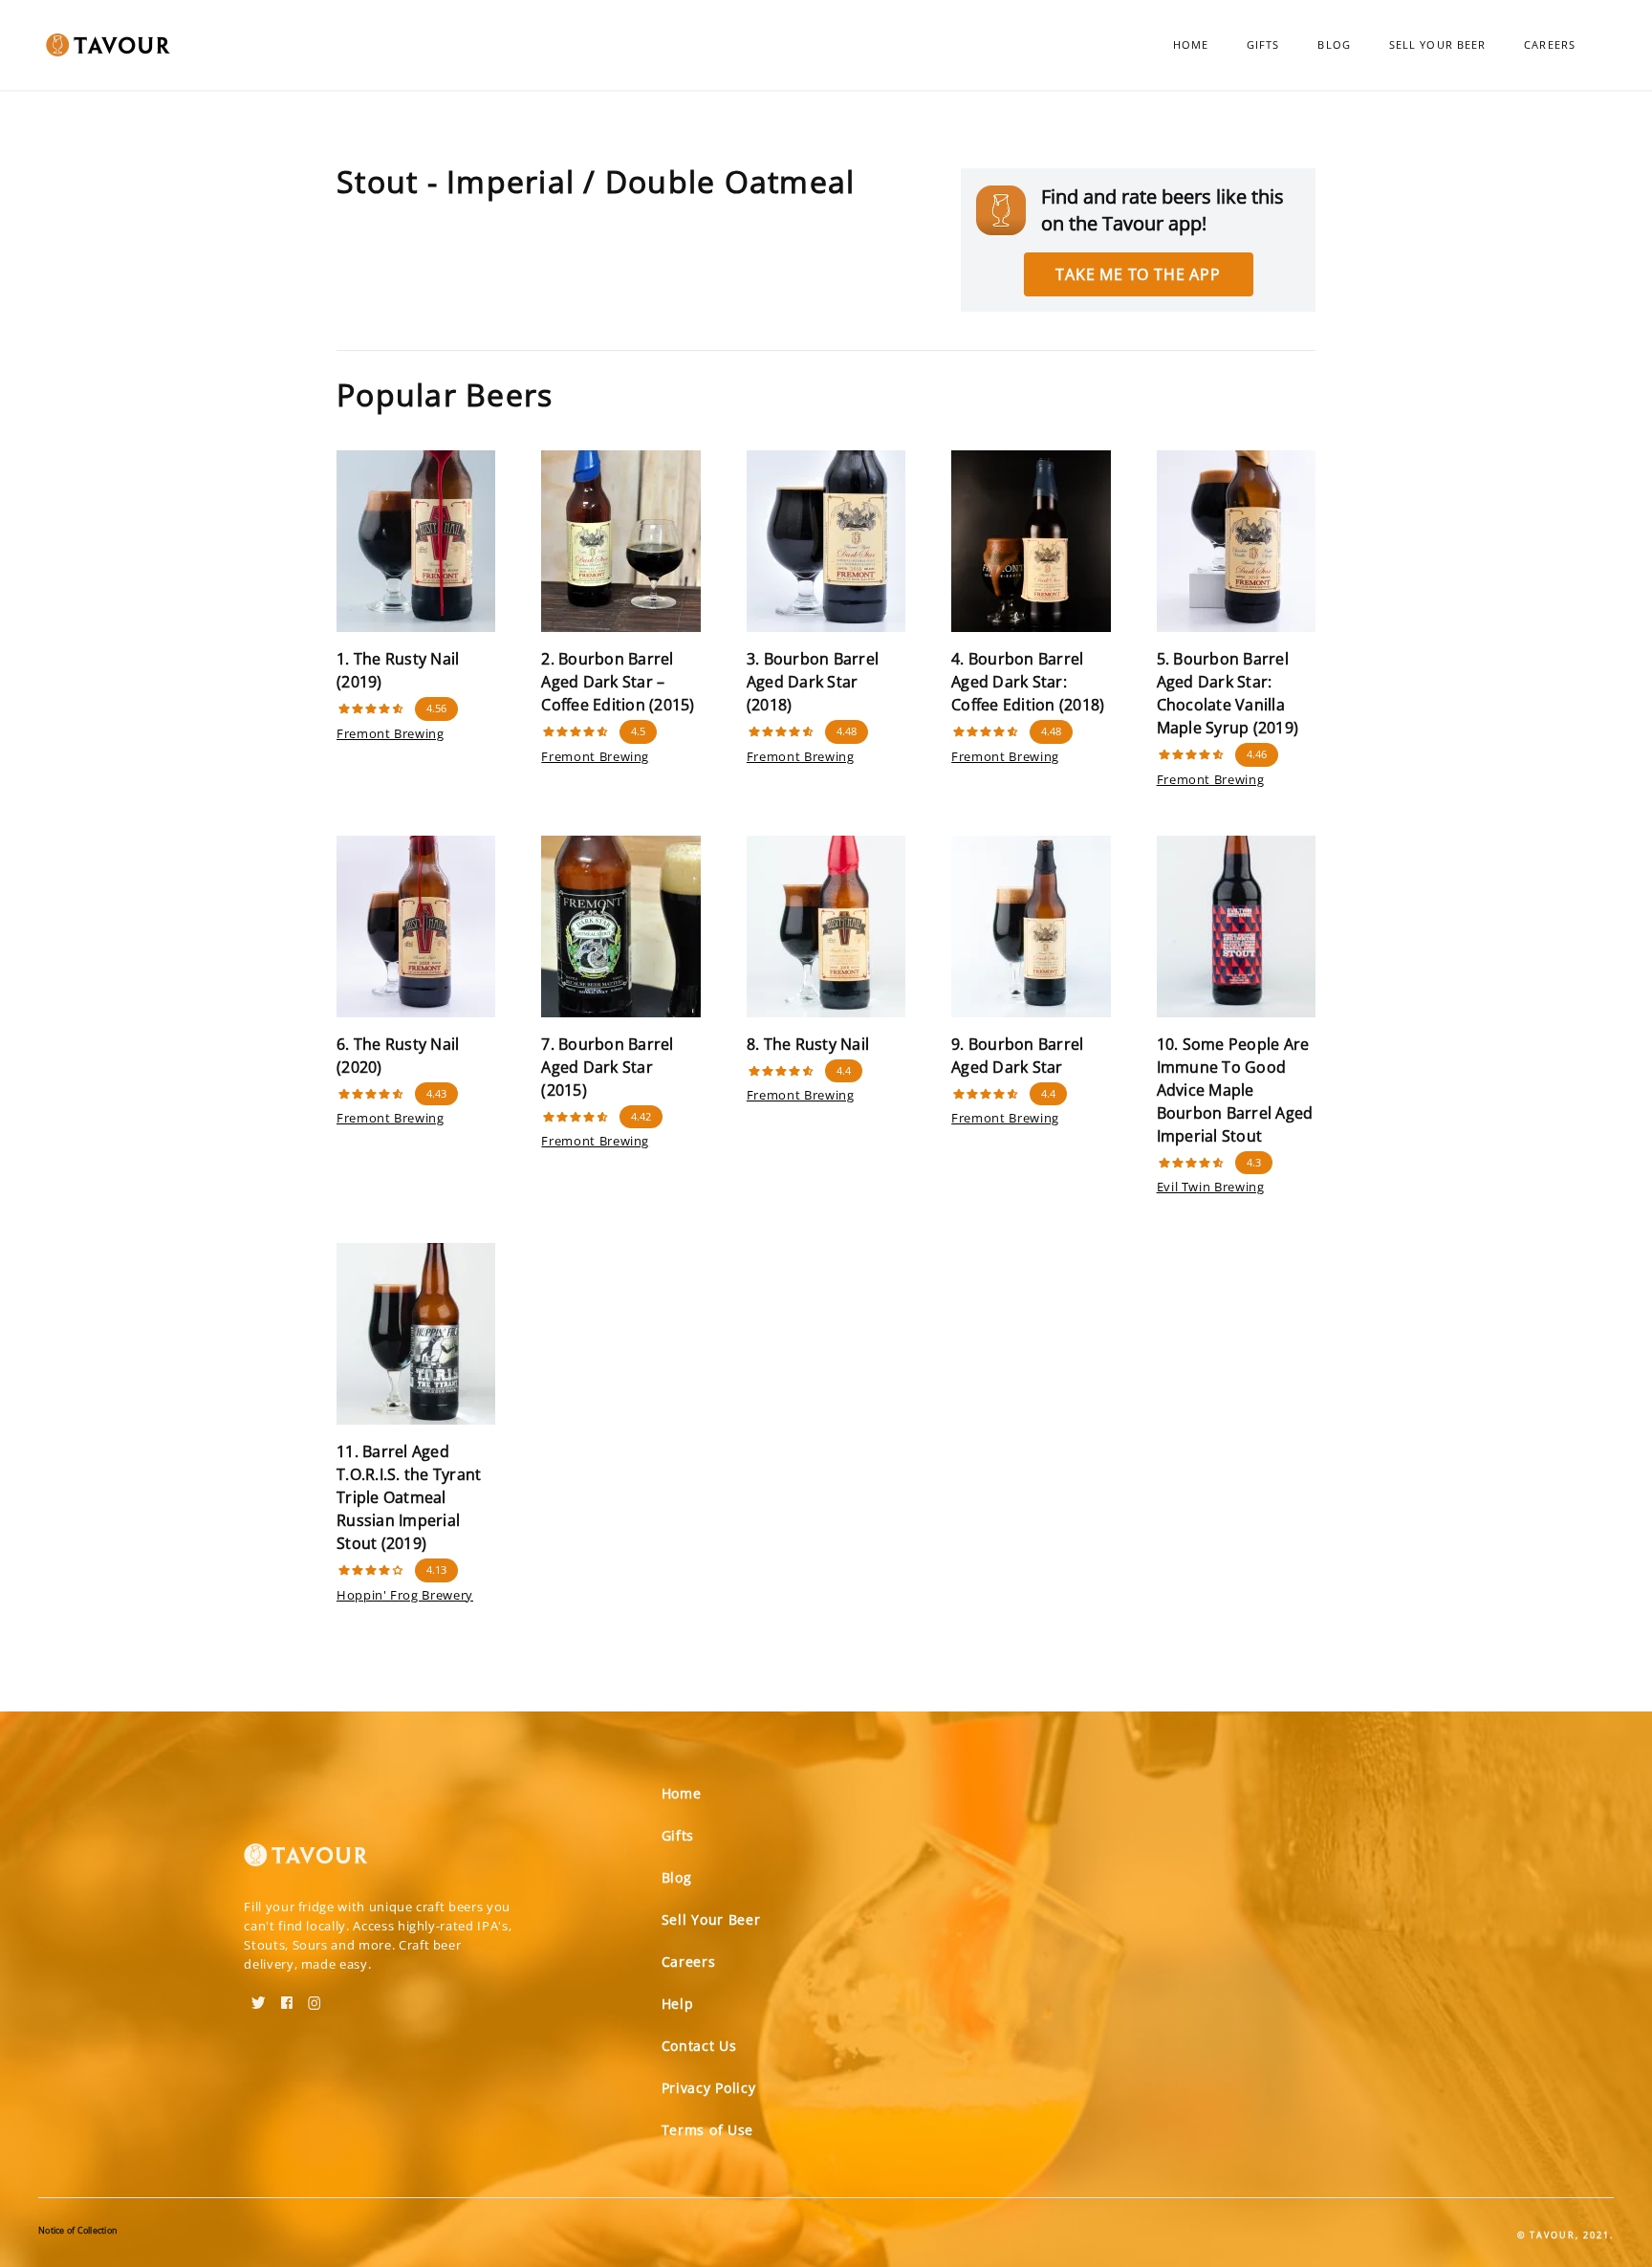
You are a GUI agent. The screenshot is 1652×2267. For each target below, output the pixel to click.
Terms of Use (707, 2130)
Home (1191, 44)
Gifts (1263, 44)
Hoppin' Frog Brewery (405, 1595)
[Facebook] (287, 1996)
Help (678, 2004)
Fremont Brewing (391, 733)
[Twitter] (259, 1996)
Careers (1550, 44)
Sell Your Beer (1437, 44)
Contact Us (699, 2046)
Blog (1334, 44)
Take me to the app (1138, 274)
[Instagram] (315, 1996)
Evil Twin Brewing (1211, 1187)
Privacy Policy (709, 2088)
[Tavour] (306, 1863)
